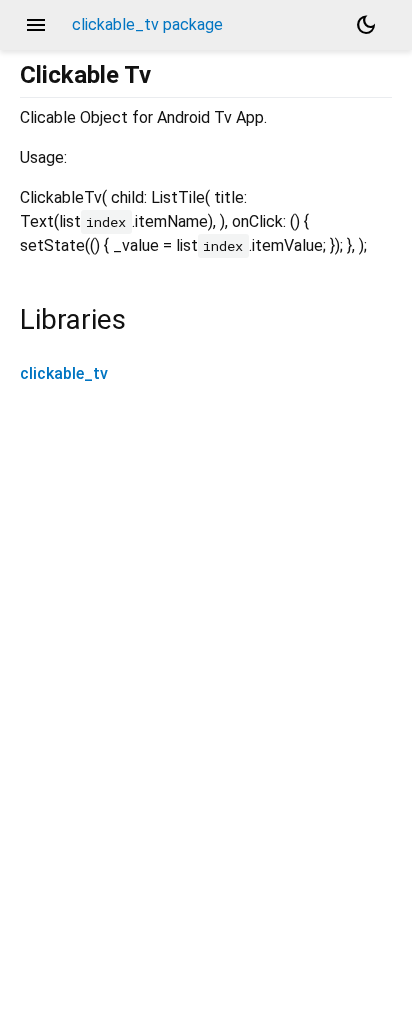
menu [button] (36, 25)
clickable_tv (64, 373)
